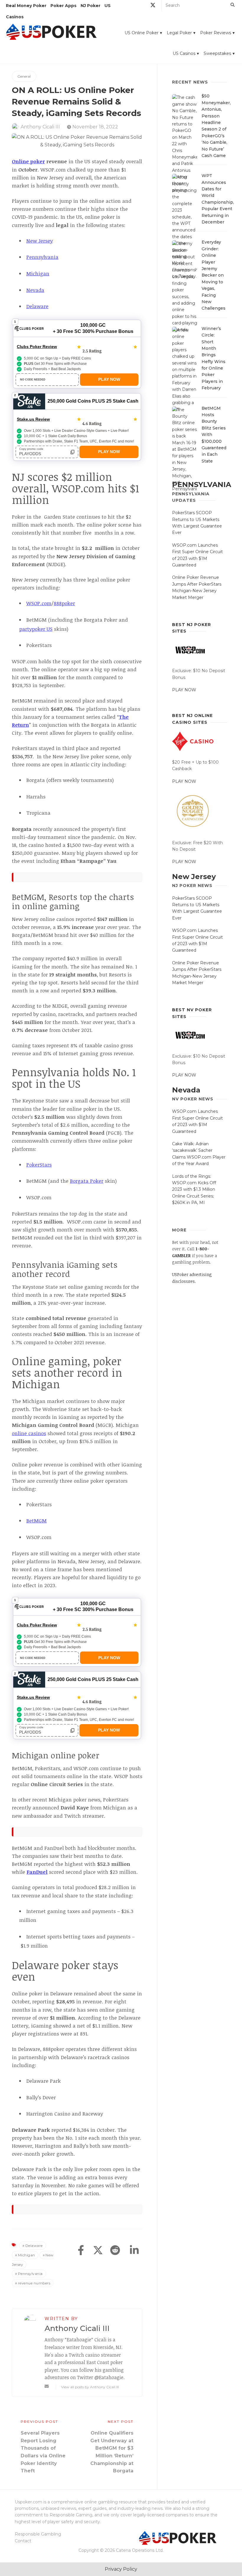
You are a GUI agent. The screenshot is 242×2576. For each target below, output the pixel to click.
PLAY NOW (184, 690)
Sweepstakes (217, 53)
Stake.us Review (33, 419)
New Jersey (194, 877)
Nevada (186, 1090)
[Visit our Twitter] (153, 6)
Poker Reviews (216, 33)
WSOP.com (39, 603)
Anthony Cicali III (40, 127)
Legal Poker (179, 33)
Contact (23, 2541)
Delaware (34, 2246)
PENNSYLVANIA (202, 485)
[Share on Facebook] (81, 2251)
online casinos (29, 1433)
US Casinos (184, 53)
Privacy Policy (121, 2569)
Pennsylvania (30, 2274)
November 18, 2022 (95, 127)
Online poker (28, 161)
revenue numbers (34, 2283)
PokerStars (39, 1165)
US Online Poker (142, 33)
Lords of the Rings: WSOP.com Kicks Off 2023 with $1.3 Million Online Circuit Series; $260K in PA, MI (194, 1190)
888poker (64, 603)
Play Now (109, 379)
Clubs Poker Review (37, 347)
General (24, 76)
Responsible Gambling (38, 2534)
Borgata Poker (87, 1181)
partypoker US (36, 629)
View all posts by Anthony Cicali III (90, 2387)
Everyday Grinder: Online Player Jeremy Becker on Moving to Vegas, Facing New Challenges (214, 275)
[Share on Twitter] (98, 2251)
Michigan (27, 2255)
